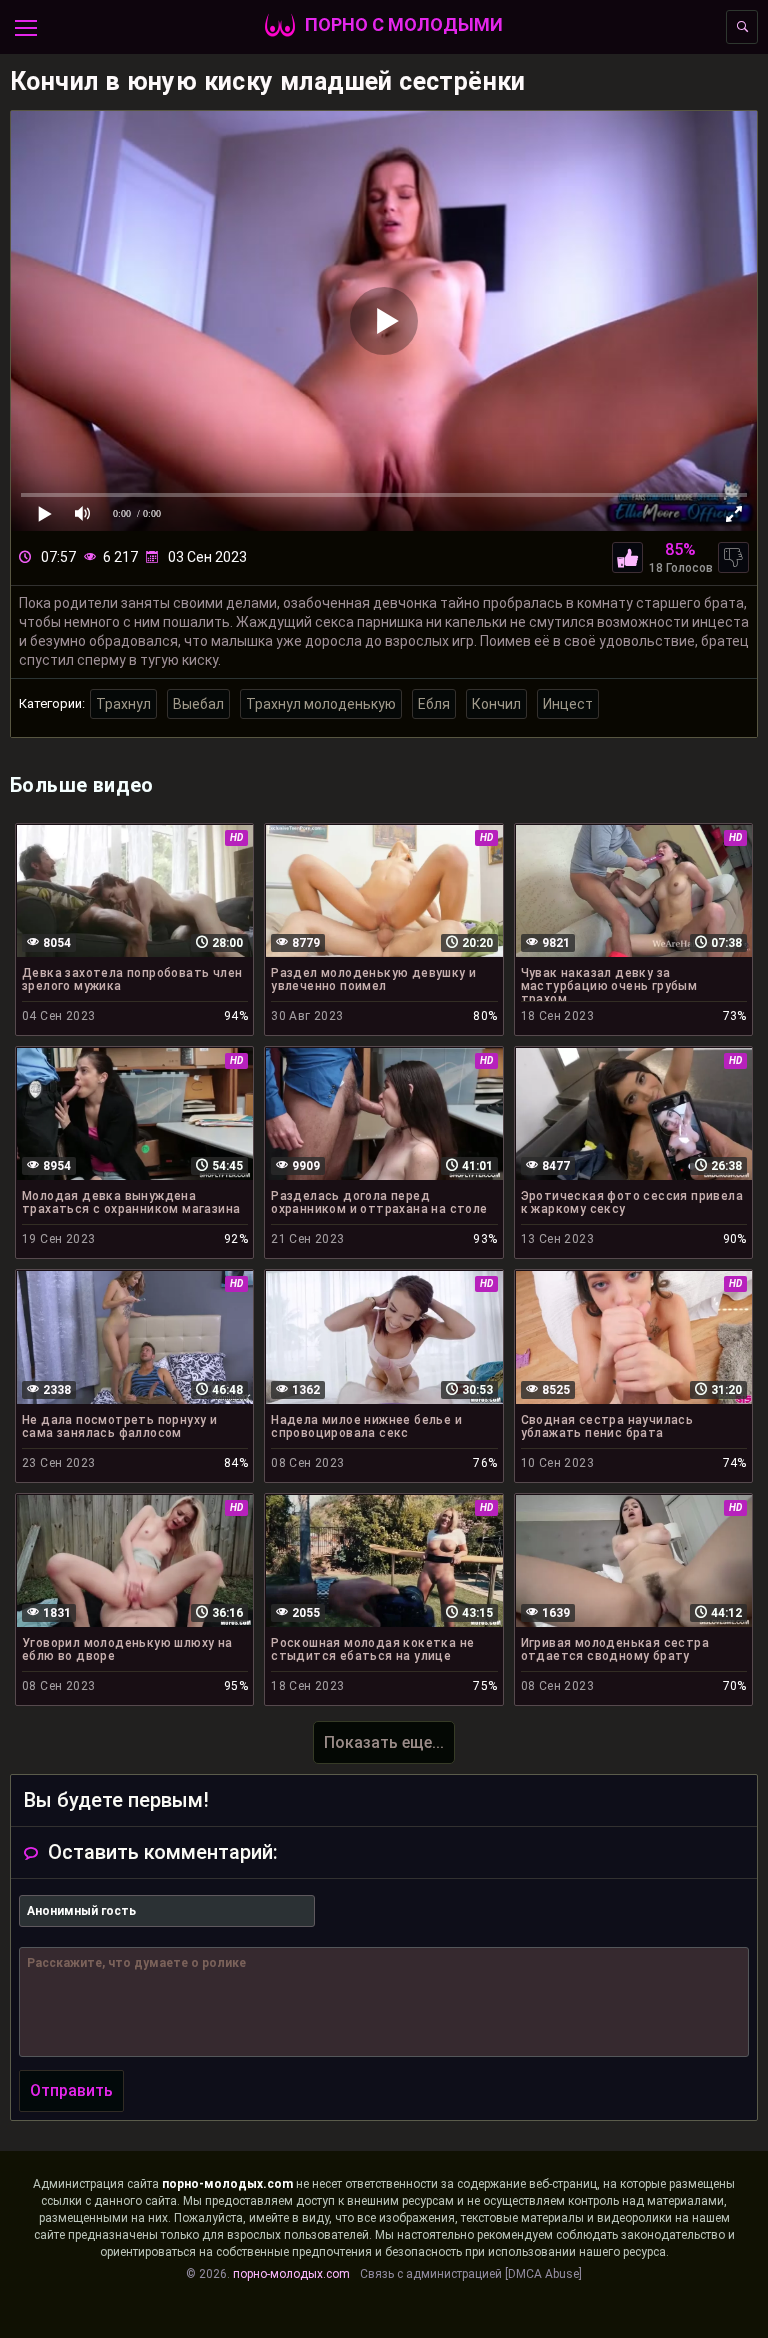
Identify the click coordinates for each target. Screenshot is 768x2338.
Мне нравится (627, 557)
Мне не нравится (733, 557)
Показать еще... (384, 1742)
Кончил (496, 704)
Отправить (71, 2090)
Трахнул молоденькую (321, 704)
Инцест (568, 704)
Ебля (434, 704)
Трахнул (123, 704)
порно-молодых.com (227, 2184)
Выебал (198, 704)
